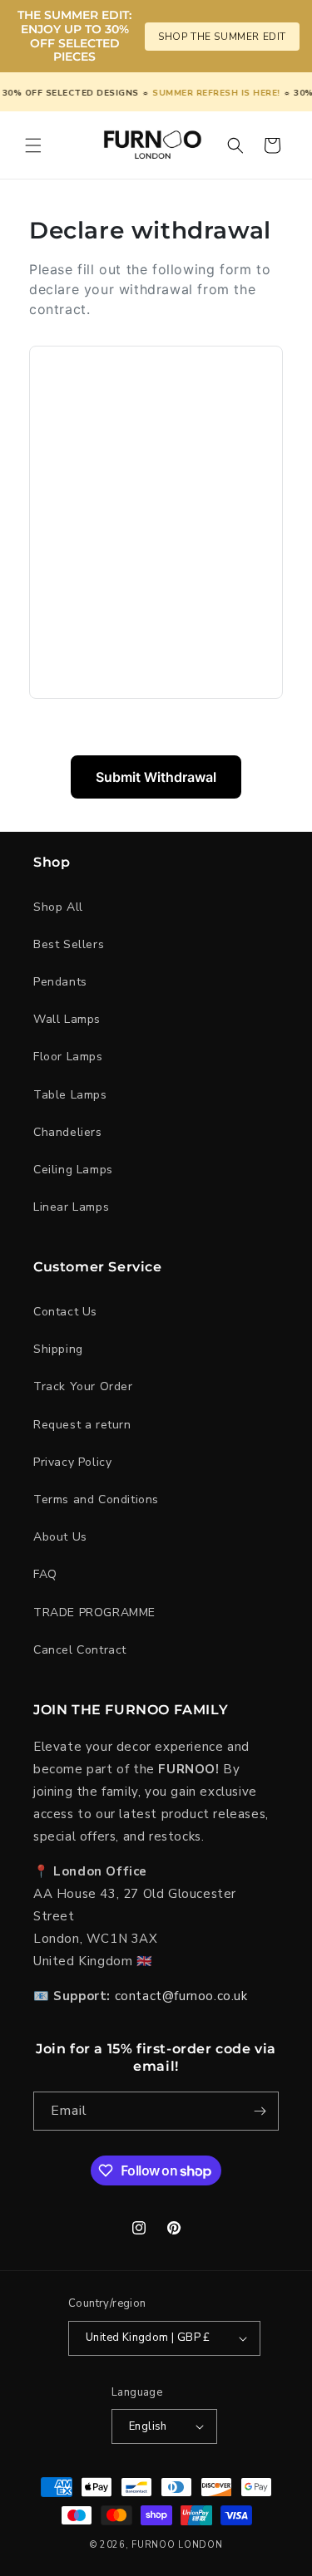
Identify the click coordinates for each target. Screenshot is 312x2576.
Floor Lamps (68, 1057)
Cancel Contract (80, 1650)
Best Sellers (69, 944)
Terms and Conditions (96, 1499)
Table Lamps (70, 1095)
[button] (33, 145)
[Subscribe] (260, 2111)
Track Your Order (83, 1386)
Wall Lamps (67, 1019)
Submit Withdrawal (156, 777)
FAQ (45, 1574)
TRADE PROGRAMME (94, 1612)
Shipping (58, 1349)
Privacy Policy (72, 1462)
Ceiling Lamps (73, 1170)
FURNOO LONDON (177, 2545)
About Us (60, 1537)
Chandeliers (68, 1132)
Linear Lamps (71, 1207)
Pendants (60, 982)
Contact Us (65, 1312)
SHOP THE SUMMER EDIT (222, 37)
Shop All (58, 907)
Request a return (82, 1425)
